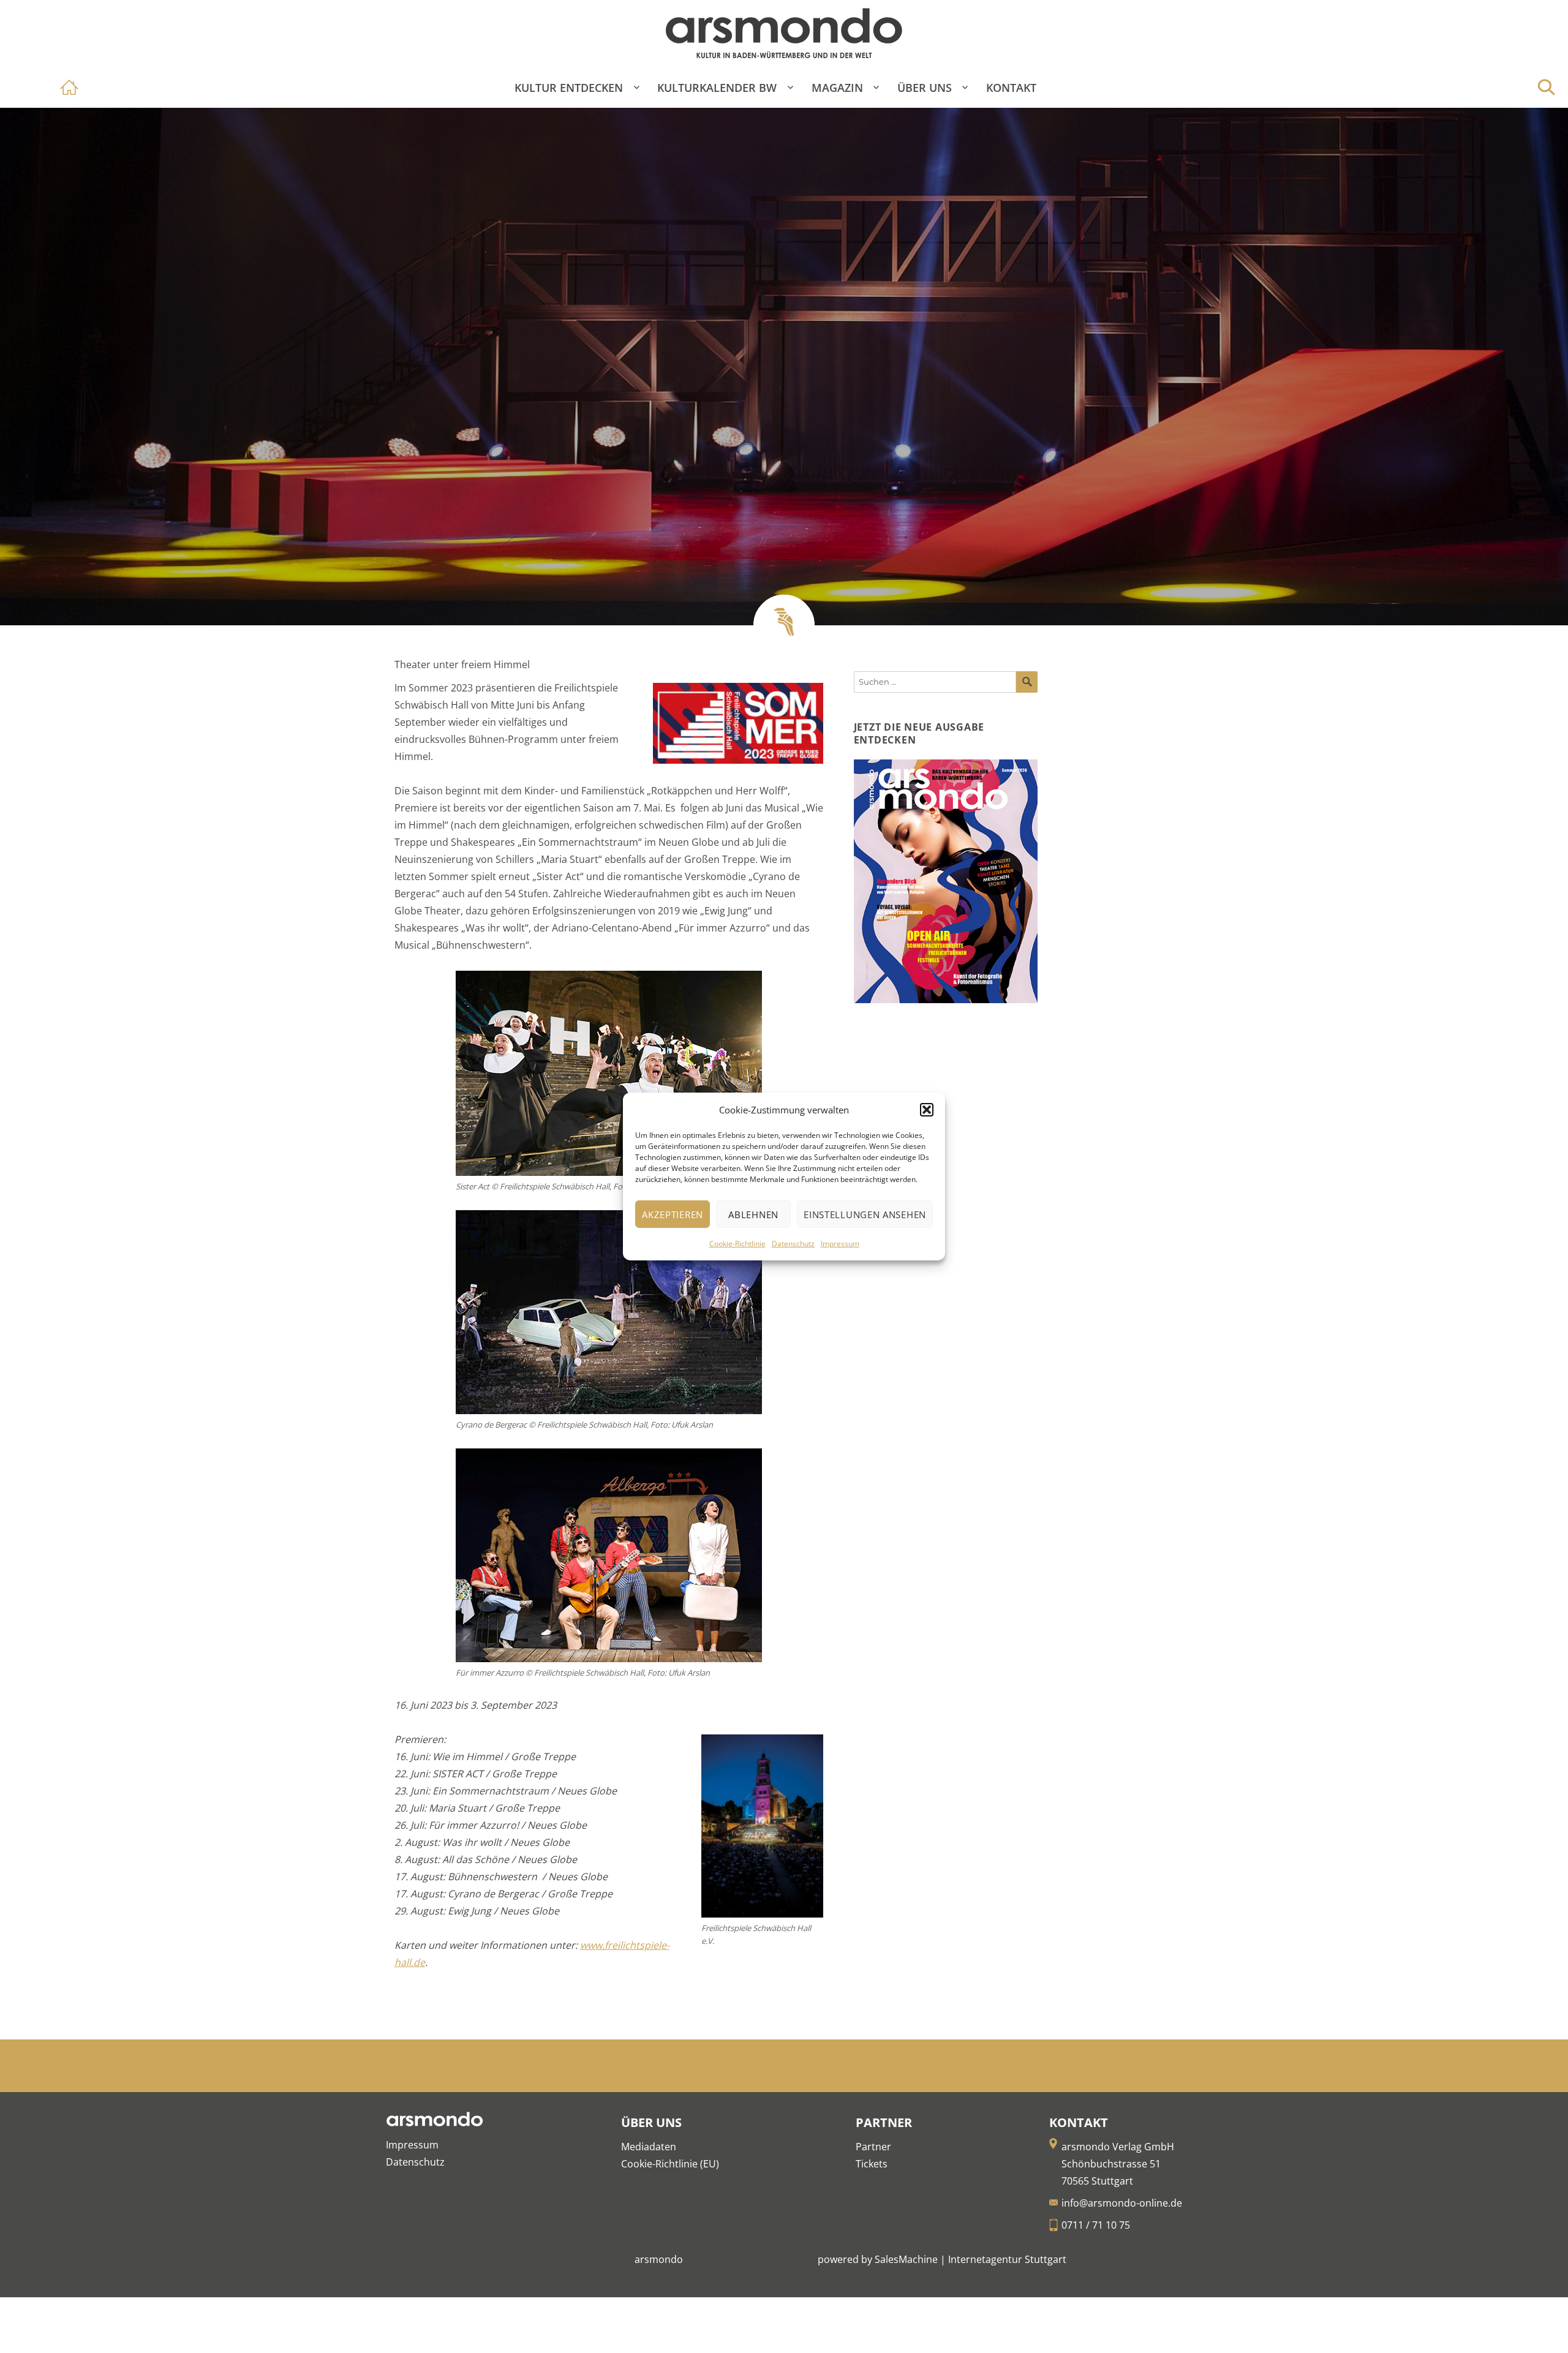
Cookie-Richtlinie (737, 1244)
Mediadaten (649, 2147)
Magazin (837, 88)
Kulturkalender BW (717, 88)
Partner (873, 2147)
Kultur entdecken (569, 88)
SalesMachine (906, 2259)
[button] (927, 1110)
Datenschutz (793, 1244)
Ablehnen (753, 1214)
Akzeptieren (673, 1214)
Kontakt (1011, 88)
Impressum (840, 1244)
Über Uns (925, 88)
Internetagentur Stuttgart (1007, 2259)
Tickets (872, 2164)
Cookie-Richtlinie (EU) (670, 2164)
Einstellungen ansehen (865, 1214)
